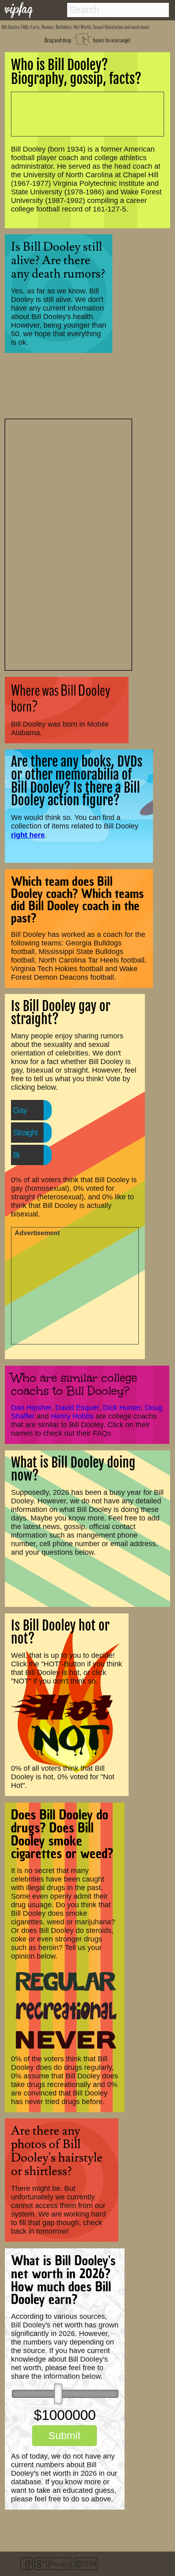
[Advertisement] (68, 544)
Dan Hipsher (31, 1408)
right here (28, 835)
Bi (16, 1155)
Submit (65, 2435)
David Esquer (77, 1408)
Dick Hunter (122, 1408)
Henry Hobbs (72, 1416)
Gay (20, 1110)
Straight (25, 1133)
